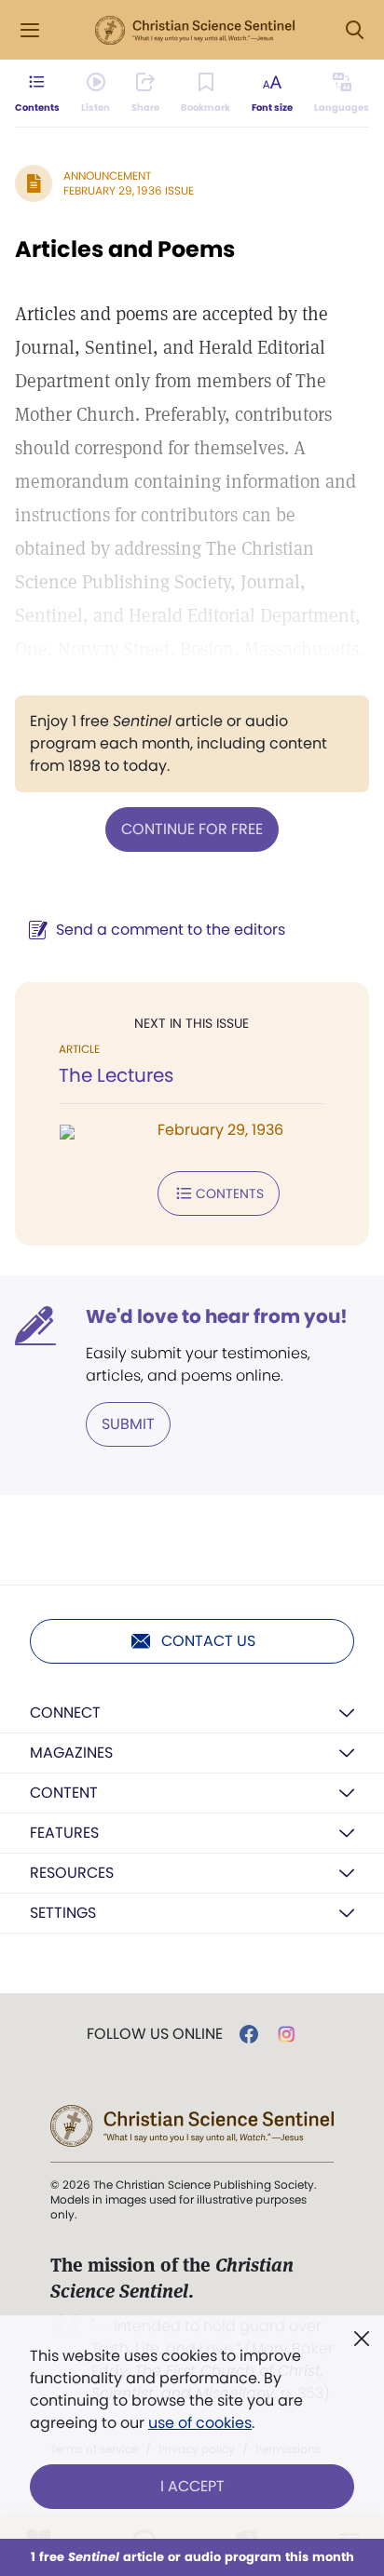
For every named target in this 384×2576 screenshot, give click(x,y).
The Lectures (116, 1075)
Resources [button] (72, 1873)
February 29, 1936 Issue (129, 190)
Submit (128, 1424)
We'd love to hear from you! (217, 1316)
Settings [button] (63, 1913)
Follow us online (155, 2034)
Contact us (208, 1641)
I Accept (192, 2486)
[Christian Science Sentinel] (195, 31)
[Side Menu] (30, 30)
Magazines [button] (71, 1753)
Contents (230, 1194)
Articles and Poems (125, 249)
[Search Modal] (354, 30)
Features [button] (64, 1833)
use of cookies (200, 2423)
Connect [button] (65, 1713)
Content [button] (64, 1793)
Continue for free (192, 829)
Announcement (107, 175)
